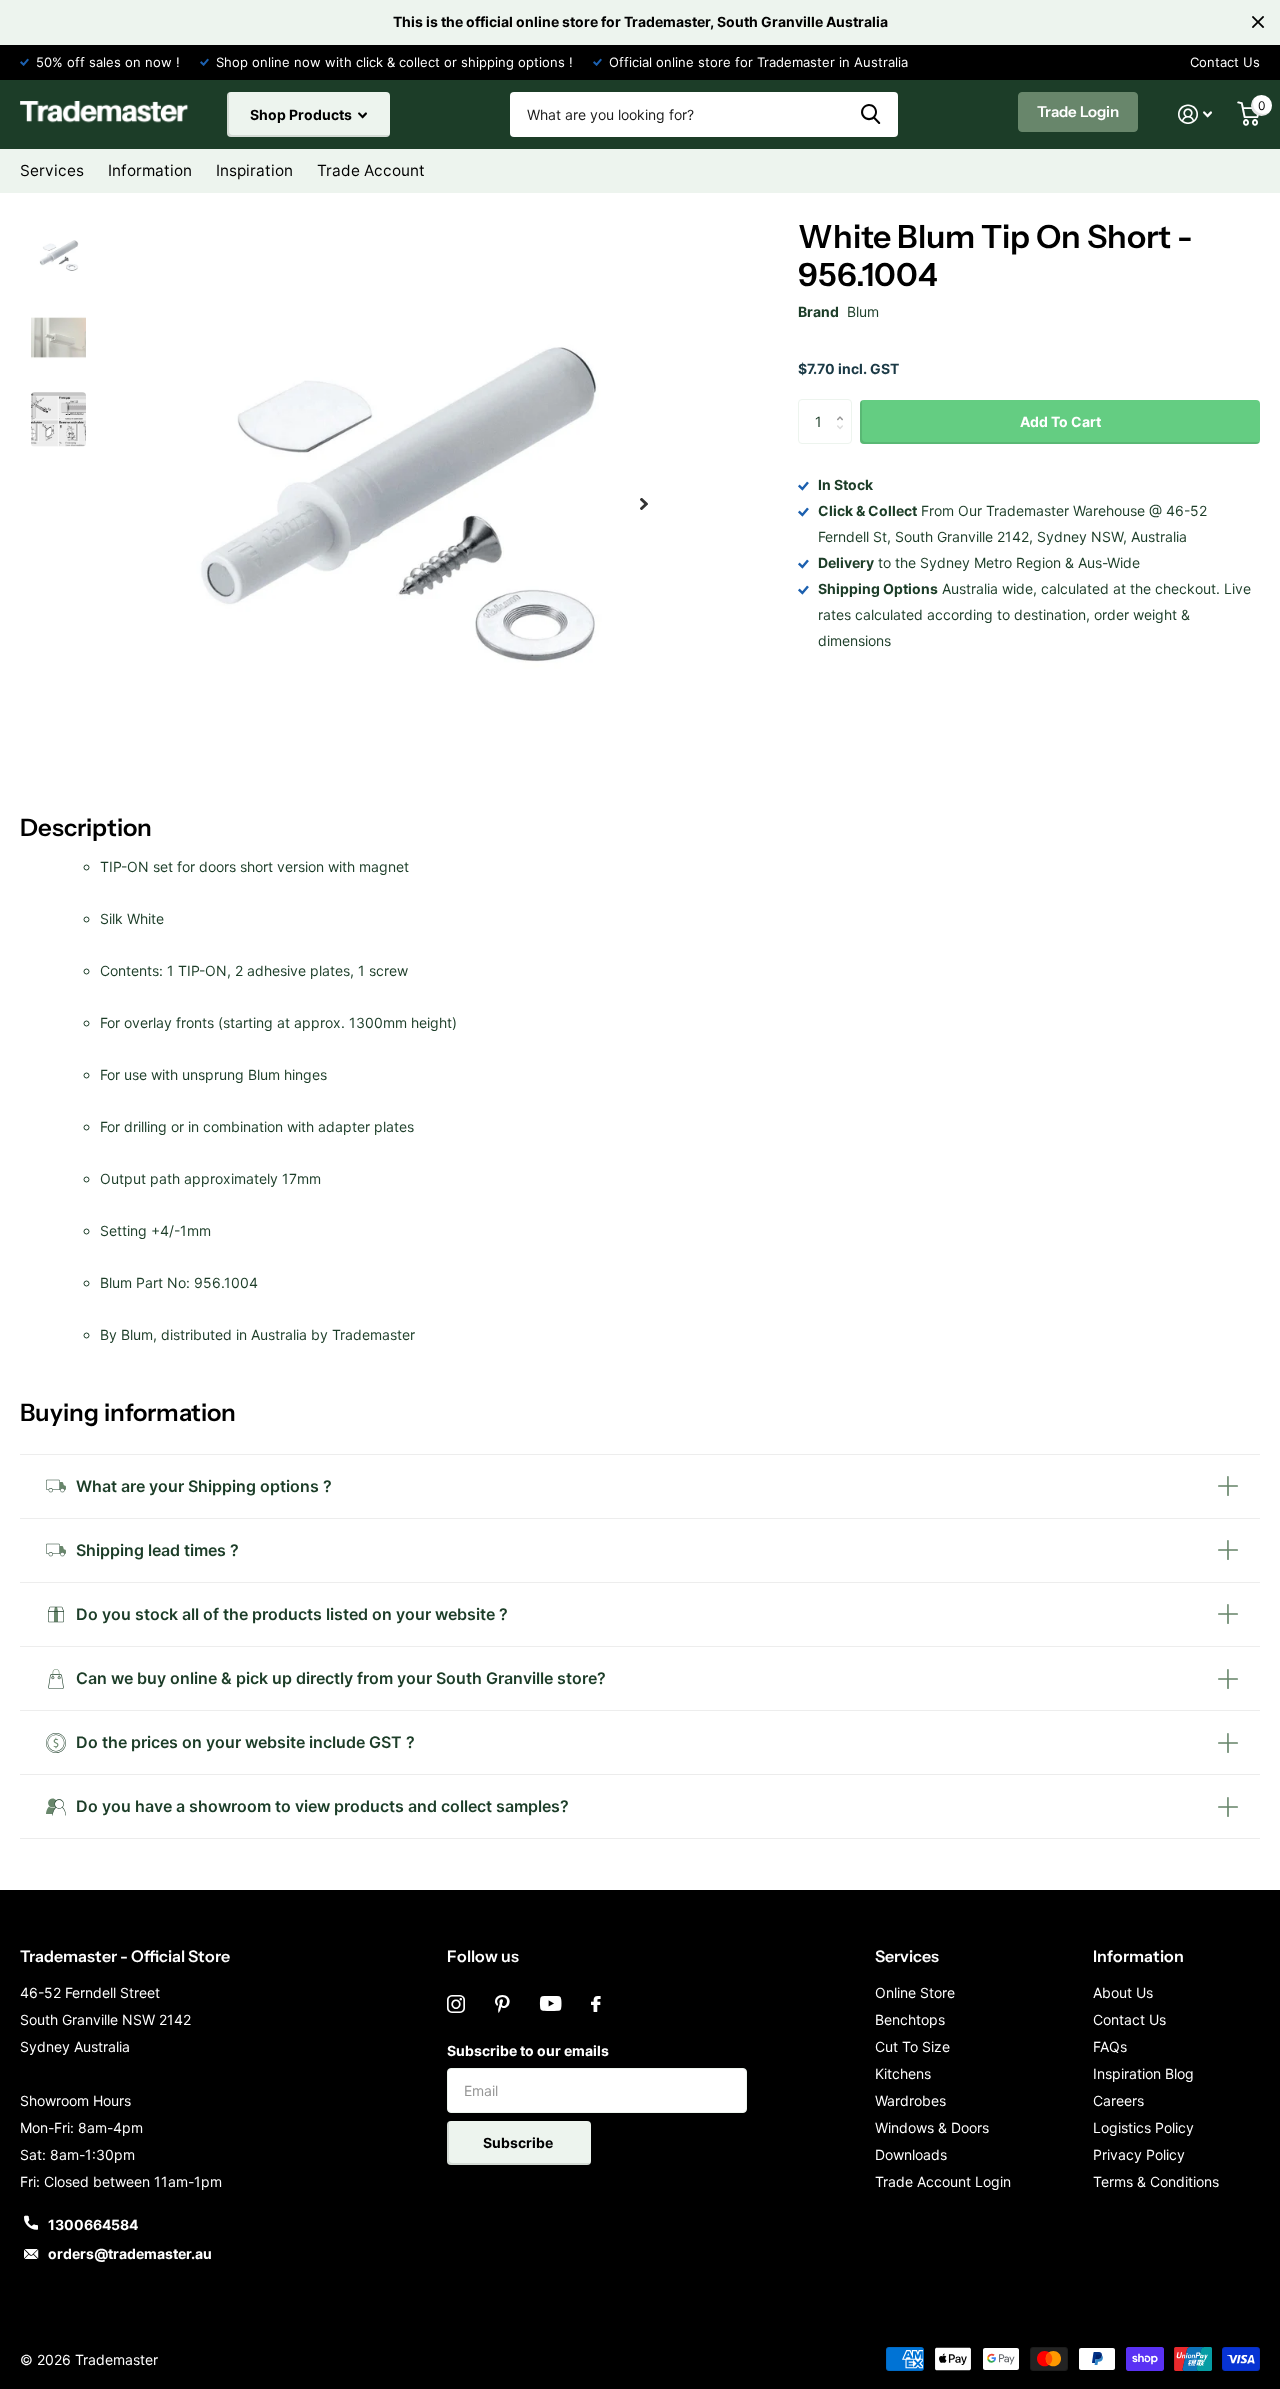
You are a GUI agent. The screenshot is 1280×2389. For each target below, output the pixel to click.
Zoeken (870, 114)
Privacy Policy (1139, 2154)
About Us (1123, 1992)
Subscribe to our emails (528, 2050)
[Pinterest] (502, 2004)
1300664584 (93, 2224)
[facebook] (596, 2004)
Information (1138, 1956)
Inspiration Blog (1143, 2073)
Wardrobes (910, 2100)
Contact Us (1225, 62)
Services (907, 1956)
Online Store (915, 1992)
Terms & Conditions (1156, 2181)
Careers (1118, 2100)
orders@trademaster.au (130, 2253)
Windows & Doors (932, 2127)
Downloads (911, 2154)
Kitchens (903, 2073)
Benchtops (910, 2019)
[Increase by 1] (844, 405)
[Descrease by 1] (844, 438)
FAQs (1110, 2046)
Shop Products (302, 114)
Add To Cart (1060, 420)
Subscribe (519, 2142)
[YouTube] (550, 2004)
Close (1258, 22)
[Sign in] (1195, 114)
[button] (644, 504)
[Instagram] (456, 2004)
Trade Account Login (943, 2181)
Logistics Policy (1143, 2127)
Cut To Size (912, 2046)
